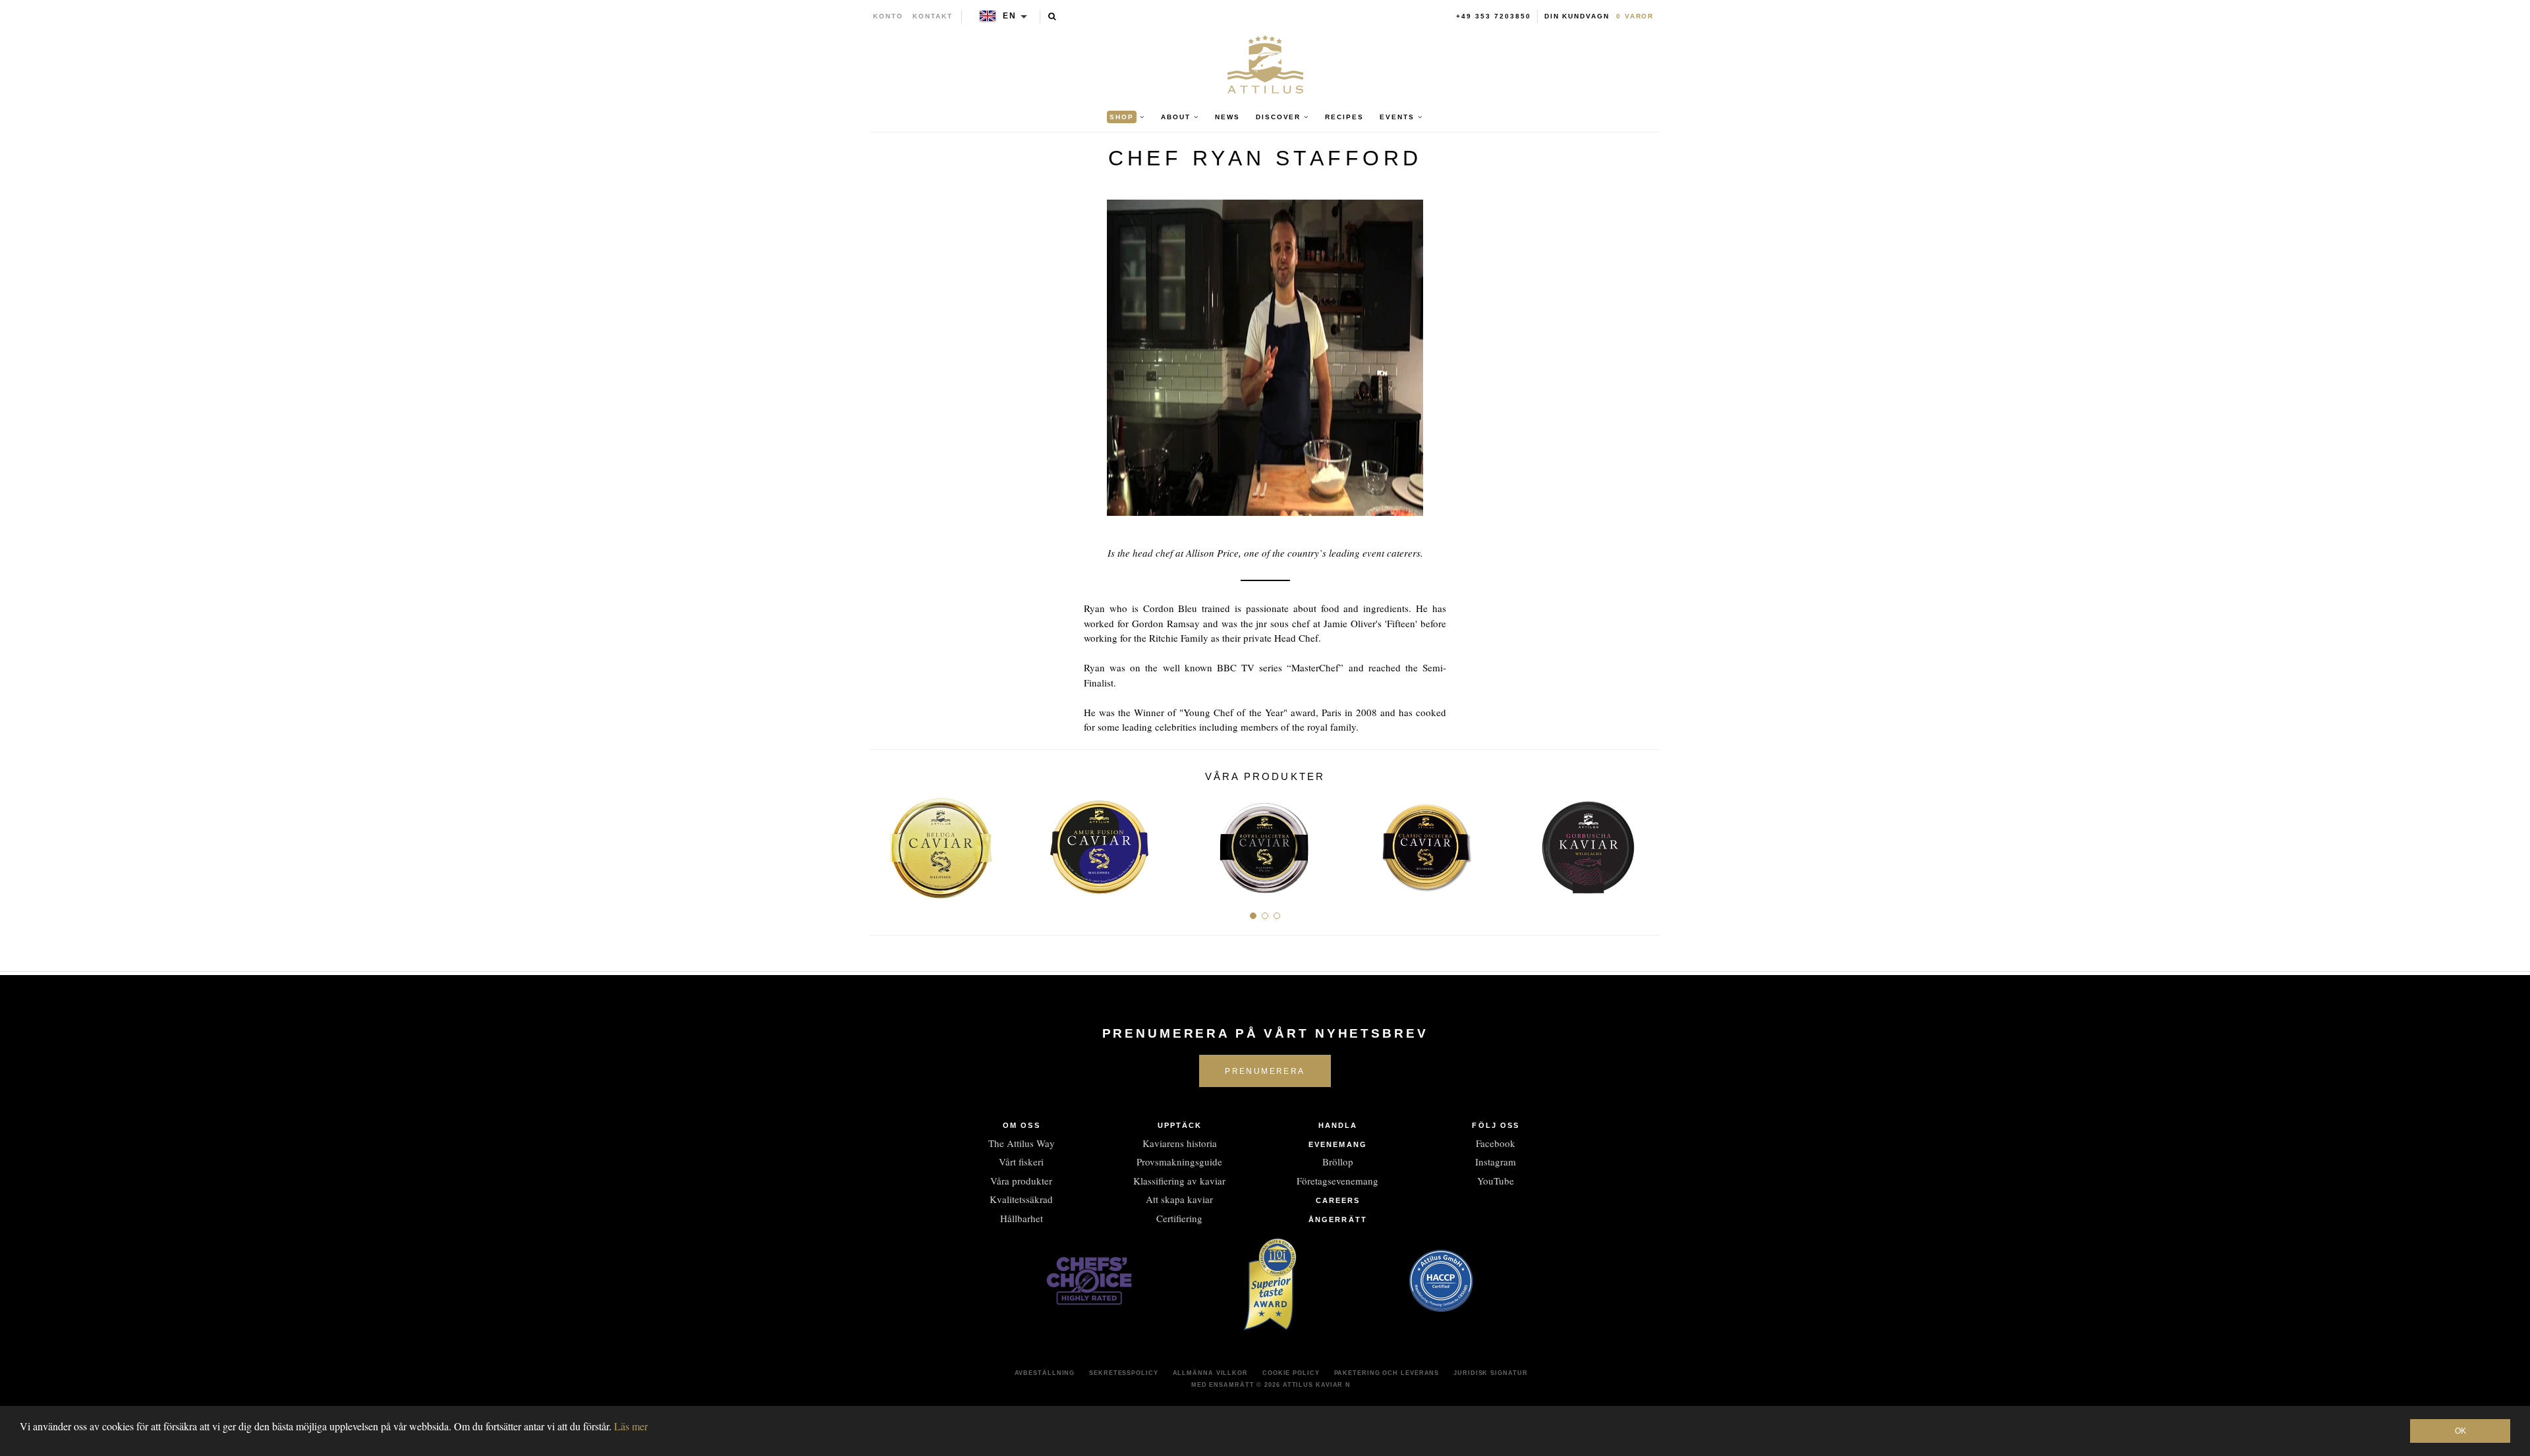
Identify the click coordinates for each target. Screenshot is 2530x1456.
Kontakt (933, 16)
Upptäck (1180, 1125)
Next (1645, 842)
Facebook (1496, 1143)
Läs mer (631, 1426)
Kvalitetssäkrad (1021, 1199)
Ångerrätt (1338, 1219)
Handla (1338, 1125)
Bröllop (1338, 1162)
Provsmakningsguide (1179, 1162)
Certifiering (1179, 1218)
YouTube (1496, 1181)
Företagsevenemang (1337, 1181)
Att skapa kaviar (1179, 1199)
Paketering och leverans (1387, 1373)
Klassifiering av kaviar (1179, 1181)
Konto (888, 16)
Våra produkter (1021, 1181)
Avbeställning (1045, 1373)
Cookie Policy (1291, 1373)
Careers (1338, 1200)
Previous (885, 842)
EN (1010, 16)
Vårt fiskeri (1021, 1162)
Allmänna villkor (1210, 1373)
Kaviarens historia (1180, 1143)
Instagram (1496, 1162)
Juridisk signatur (1490, 1373)
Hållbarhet (1022, 1218)
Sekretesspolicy (1124, 1373)
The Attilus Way (1022, 1143)
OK (2460, 1431)
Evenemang (1338, 1144)
